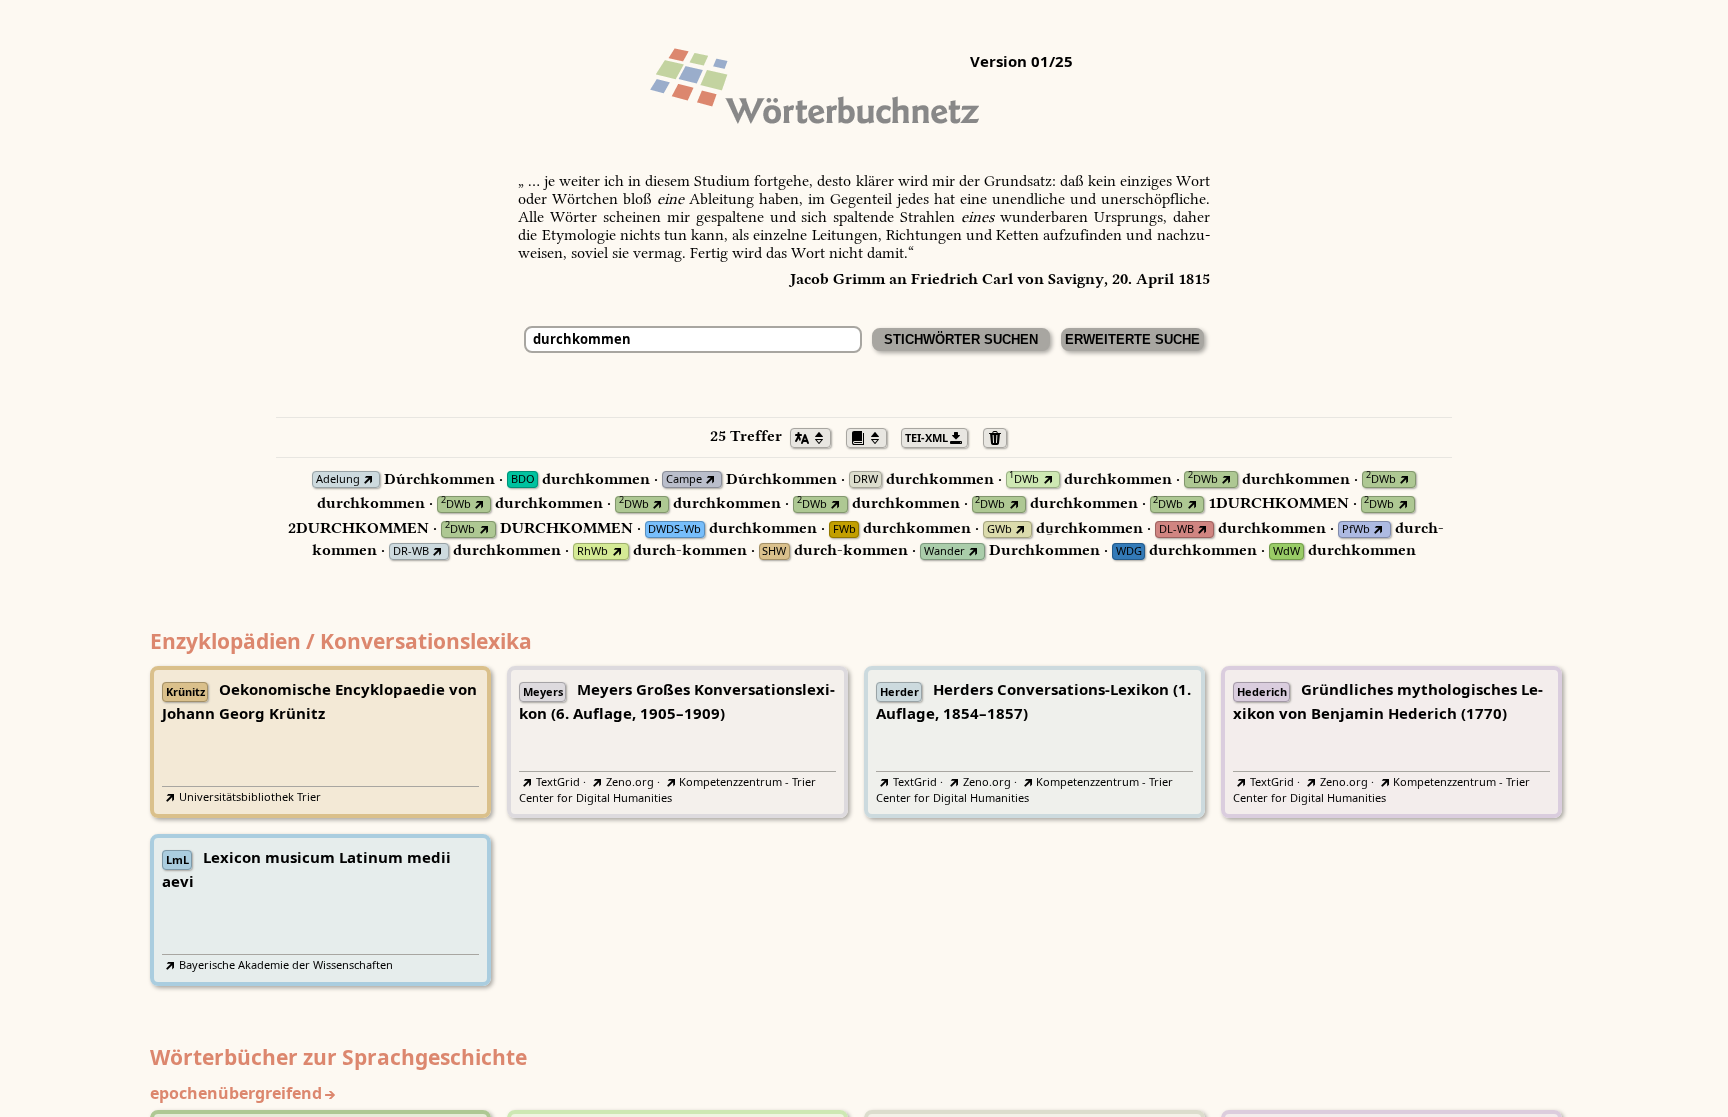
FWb (844, 529)
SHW (774, 551)
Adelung (338, 479)
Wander (944, 551)
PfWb (1356, 529)
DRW (865, 479)
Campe (684, 479)
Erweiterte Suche (1132, 339)
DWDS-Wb (674, 529)
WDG (1129, 551)
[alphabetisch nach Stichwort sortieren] (816, 436)
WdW (1286, 551)
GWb (999, 529)
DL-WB (1176, 529)
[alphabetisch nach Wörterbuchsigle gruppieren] (872, 436)
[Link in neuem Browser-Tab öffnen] (368, 479)
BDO (523, 479)
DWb (1024, 479)
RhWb (592, 551)
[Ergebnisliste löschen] (1000, 436)
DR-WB (411, 551)
